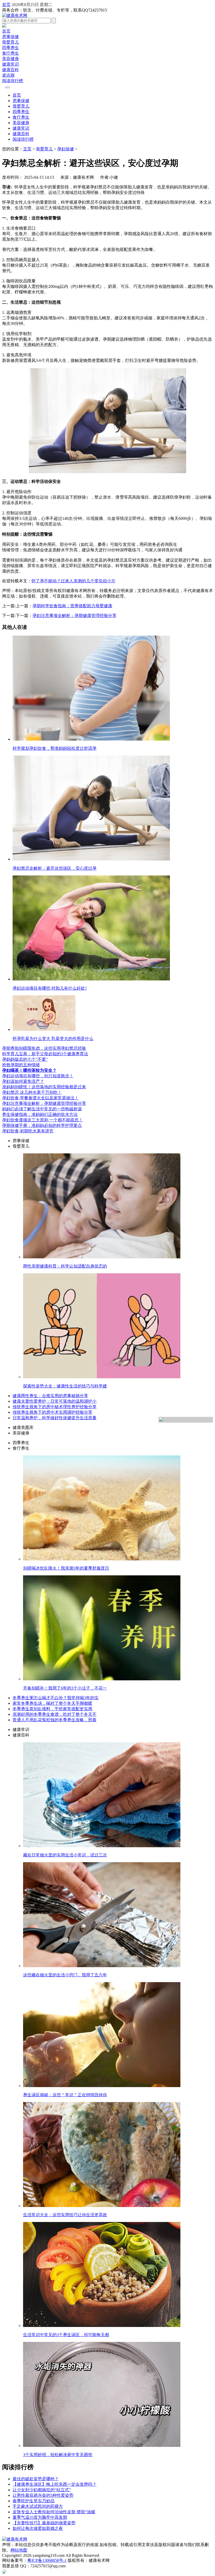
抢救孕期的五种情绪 (21, 1065)
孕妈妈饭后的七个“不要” (25, 1059)
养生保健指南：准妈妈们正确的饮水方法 (40, 1114)
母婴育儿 (10, 42)
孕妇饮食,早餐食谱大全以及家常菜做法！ (40, 1098)
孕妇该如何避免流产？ (23, 1081)
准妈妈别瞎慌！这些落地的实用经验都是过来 (44, 1087)
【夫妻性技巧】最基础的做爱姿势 (44, 2523)
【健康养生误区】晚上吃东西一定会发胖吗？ (55, 2484)
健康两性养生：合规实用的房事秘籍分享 (50, 1396)
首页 (6, 5)
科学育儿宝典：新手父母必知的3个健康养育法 (45, 1054)
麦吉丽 (8, 75)
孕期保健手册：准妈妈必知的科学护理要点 (42, 1125)
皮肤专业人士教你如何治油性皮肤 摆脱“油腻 (54, 2512)
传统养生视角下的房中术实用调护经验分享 (52, 1412)
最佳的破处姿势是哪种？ (36, 2479)
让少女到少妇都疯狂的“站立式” (42, 2490)
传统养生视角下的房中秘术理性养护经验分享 (55, 1407)
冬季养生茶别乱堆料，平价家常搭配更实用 (52, 1709)
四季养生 (10, 48)
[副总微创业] (4, 26)
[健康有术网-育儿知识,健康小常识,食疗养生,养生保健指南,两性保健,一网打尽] (15, 15)
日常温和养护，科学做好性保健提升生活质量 (55, 1418)
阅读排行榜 (13, 81)
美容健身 (10, 59)
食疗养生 (10, 53)
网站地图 (19, 2550)
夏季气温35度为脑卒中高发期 (40, 2517)
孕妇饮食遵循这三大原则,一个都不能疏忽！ (42, 1120)
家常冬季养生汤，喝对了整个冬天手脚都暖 (52, 1703)
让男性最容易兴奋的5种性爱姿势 (43, 2495)
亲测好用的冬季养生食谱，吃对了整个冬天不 (55, 1714)
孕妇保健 (66, 149)
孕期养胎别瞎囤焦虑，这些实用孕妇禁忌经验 (44, 1048)
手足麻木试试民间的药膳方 (38, 2506)
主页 (27, 149)
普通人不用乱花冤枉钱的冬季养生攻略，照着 (55, 1720)
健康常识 (10, 64)
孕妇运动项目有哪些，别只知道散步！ (38, 1076)
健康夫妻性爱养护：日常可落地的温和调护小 (55, 1401)
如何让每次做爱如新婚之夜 (38, 2528)
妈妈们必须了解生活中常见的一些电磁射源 (42, 1109)
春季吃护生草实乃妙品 (34, 2501)
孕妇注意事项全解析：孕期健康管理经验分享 (74, 616)
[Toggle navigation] (8, 87)
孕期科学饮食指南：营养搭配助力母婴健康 (72, 606)
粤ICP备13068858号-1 (47, 2560)
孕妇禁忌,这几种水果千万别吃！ (32, 1092)
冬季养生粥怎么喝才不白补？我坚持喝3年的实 (56, 1698)
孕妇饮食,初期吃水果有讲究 (28, 1131)
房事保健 (10, 37)
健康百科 (10, 70)
